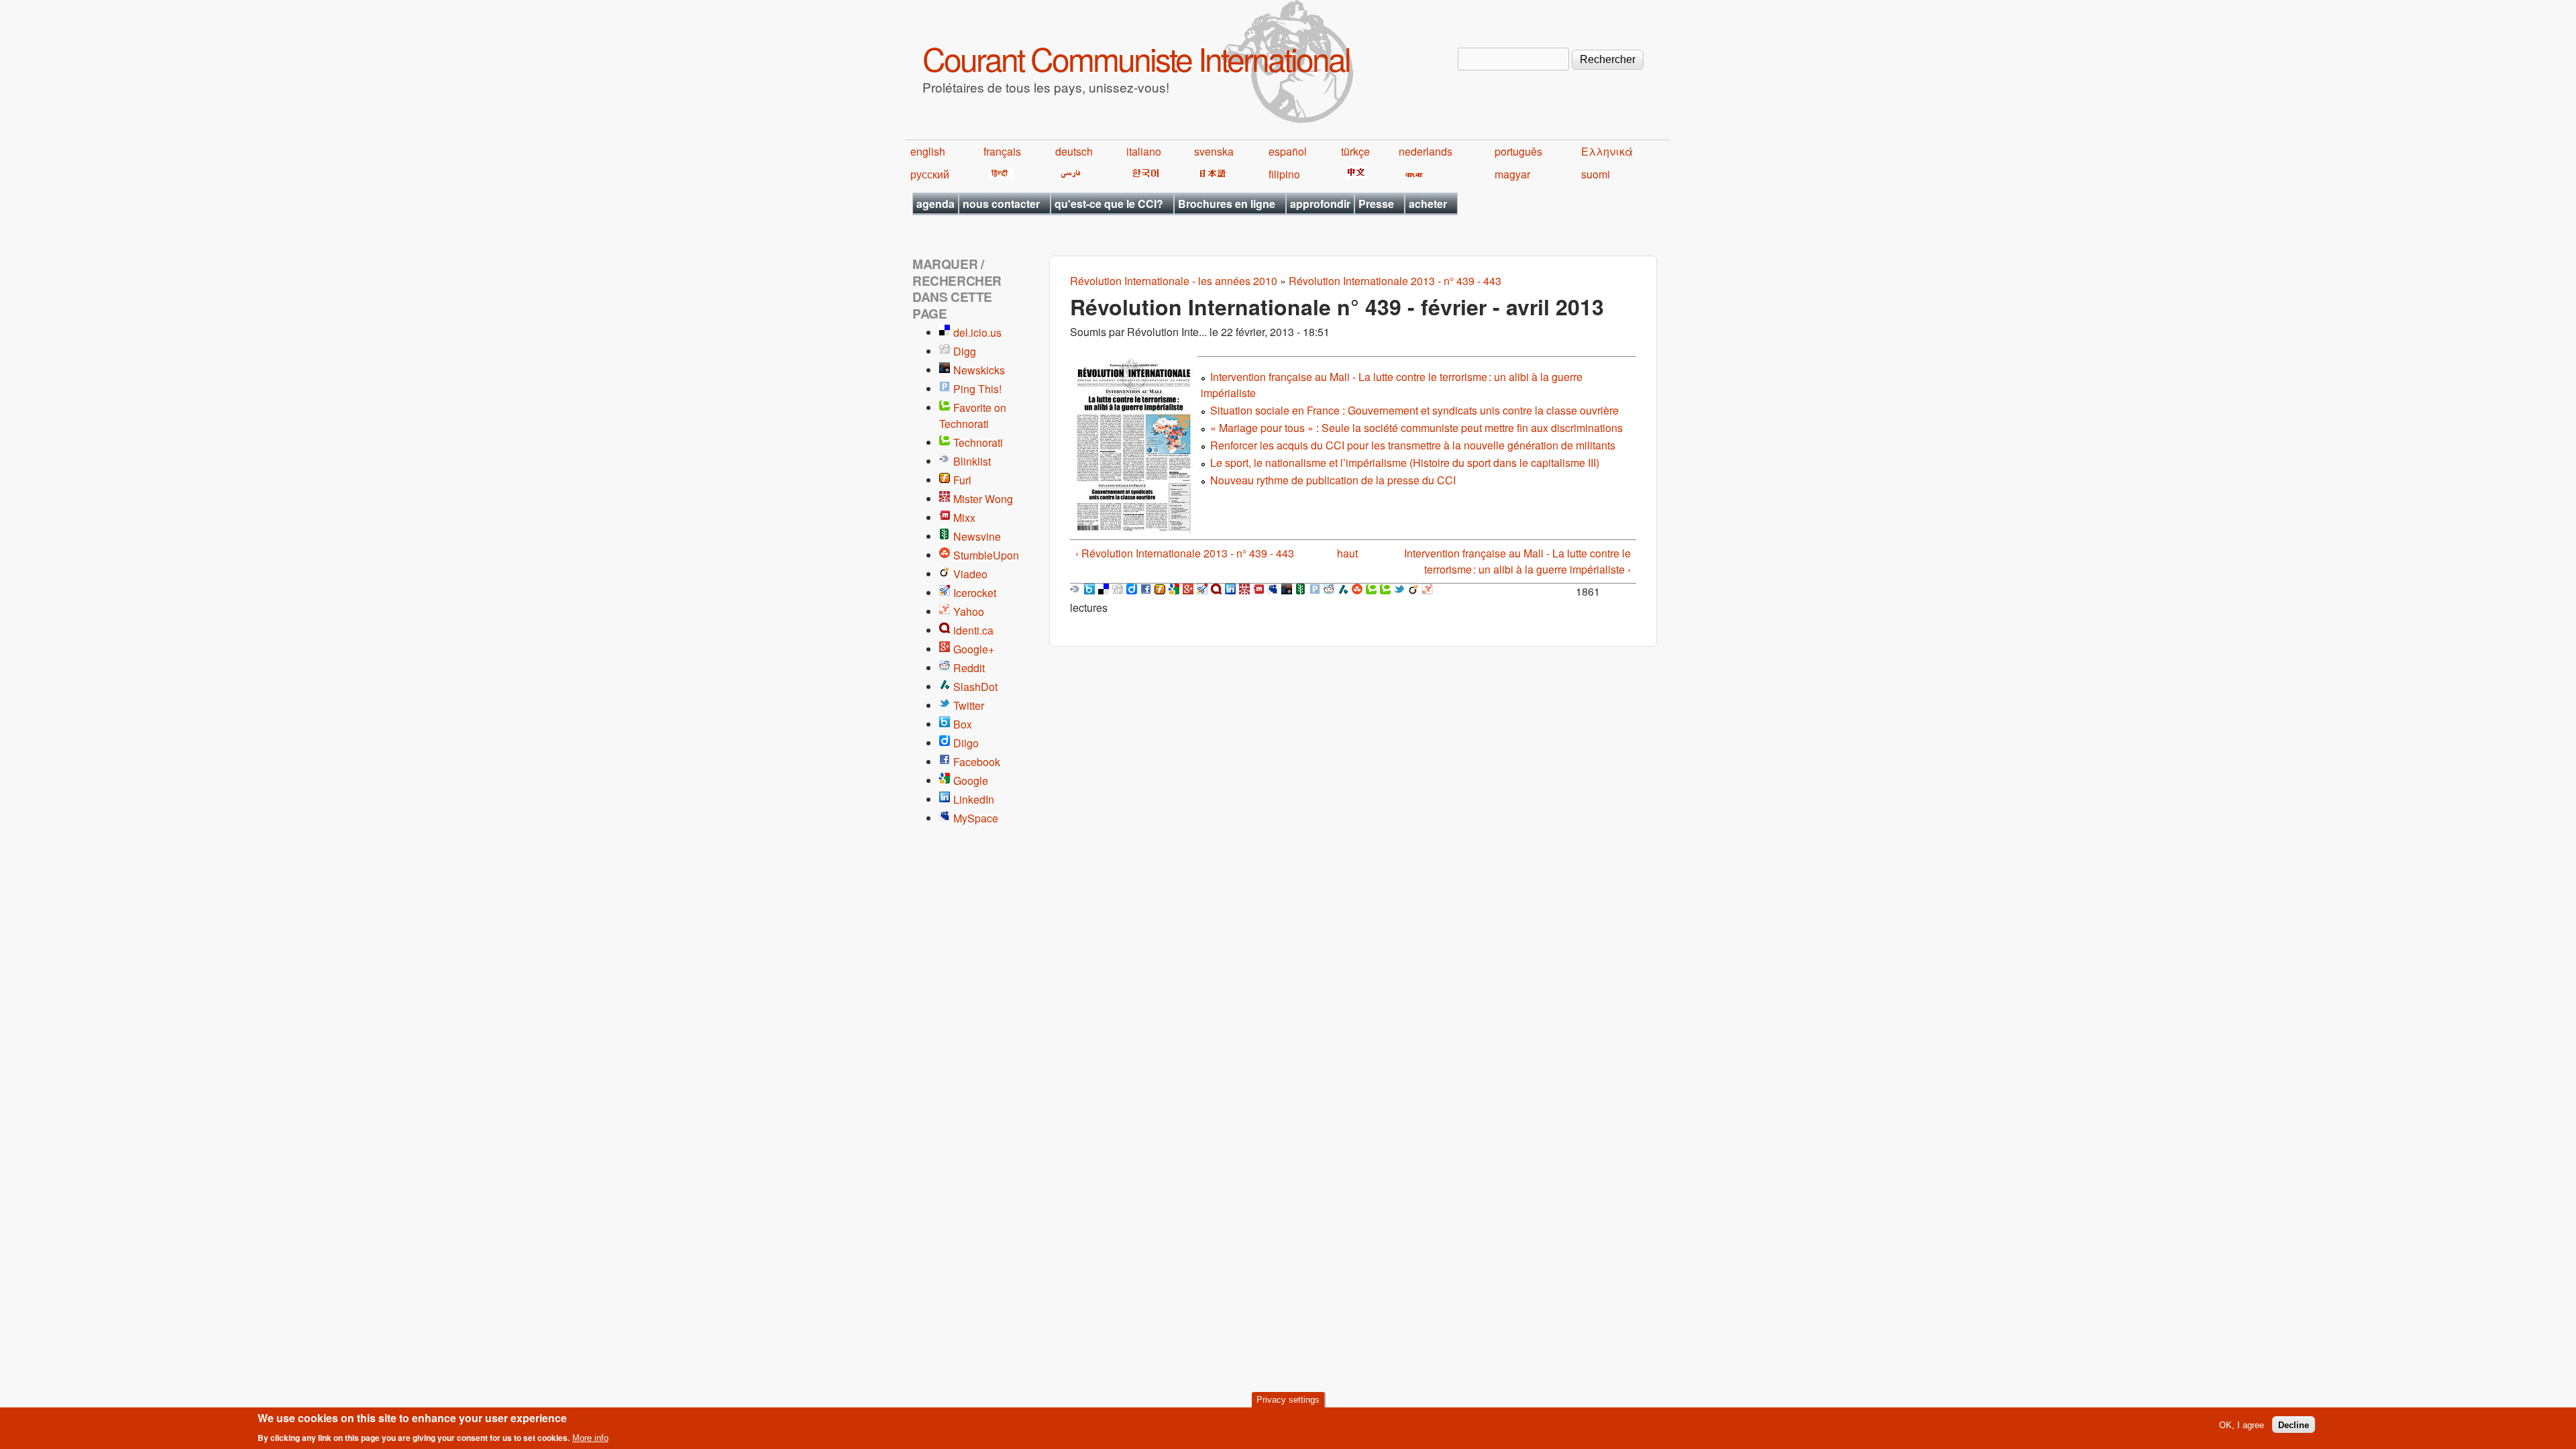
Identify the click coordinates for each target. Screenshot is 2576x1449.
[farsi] (1068, 174)
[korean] (1143, 174)
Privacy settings (1288, 1400)
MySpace (976, 818)
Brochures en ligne (1227, 204)
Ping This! (977, 389)
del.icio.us (977, 332)
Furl (962, 480)
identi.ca (973, 630)
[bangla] (1412, 174)
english (928, 151)
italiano (1144, 151)
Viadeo (970, 574)
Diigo (966, 743)
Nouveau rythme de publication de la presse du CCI (1333, 480)
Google (971, 781)
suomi (1596, 174)
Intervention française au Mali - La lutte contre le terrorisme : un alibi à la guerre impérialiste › (1517, 561)
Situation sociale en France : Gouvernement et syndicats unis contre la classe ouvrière (1414, 410)
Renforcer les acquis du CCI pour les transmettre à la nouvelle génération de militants (1413, 445)
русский (930, 174)
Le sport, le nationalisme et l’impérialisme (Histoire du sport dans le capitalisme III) (1405, 463)
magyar (1512, 174)
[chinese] (1354, 174)
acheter (1428, 204)
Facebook (977, 762)
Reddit (969, 668)
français (1002, 151)
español (1288, 151)
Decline (2294, 1425)
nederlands (1426, 151)
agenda (935, 204)
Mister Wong (983, 499)
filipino (1284, 174)
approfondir (1320, 204)
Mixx (964, 518)
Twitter (969, 705)
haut (1347, 553)
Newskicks (979, 370)
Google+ (974, 649)
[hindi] (999, 174)
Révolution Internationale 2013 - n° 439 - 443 (1395, 281)
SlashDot (975, 687)
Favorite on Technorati (973, 416)
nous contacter (1001, 204)
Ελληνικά (1607, 151)
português (1518, 151)
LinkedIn (974, 799)
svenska (1214, 151)
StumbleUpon (986, 555)
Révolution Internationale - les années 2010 (1174, 281)
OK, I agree (2242, 1425)
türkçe (1355, 151)
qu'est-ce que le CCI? (1109, 204)
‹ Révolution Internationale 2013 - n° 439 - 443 (1185, 553)
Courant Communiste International (1136, 58)
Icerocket (975, 593)
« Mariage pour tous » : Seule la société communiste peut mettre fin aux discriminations (1416, 428)
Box (963, 724)
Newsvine (977, 536)
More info (590, 1438)
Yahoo (969, 611)
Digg (965, 351)
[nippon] (1211, 174)
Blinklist (972, 461)
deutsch (1074, 151)
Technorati (978, 442)
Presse (1376, 204)
